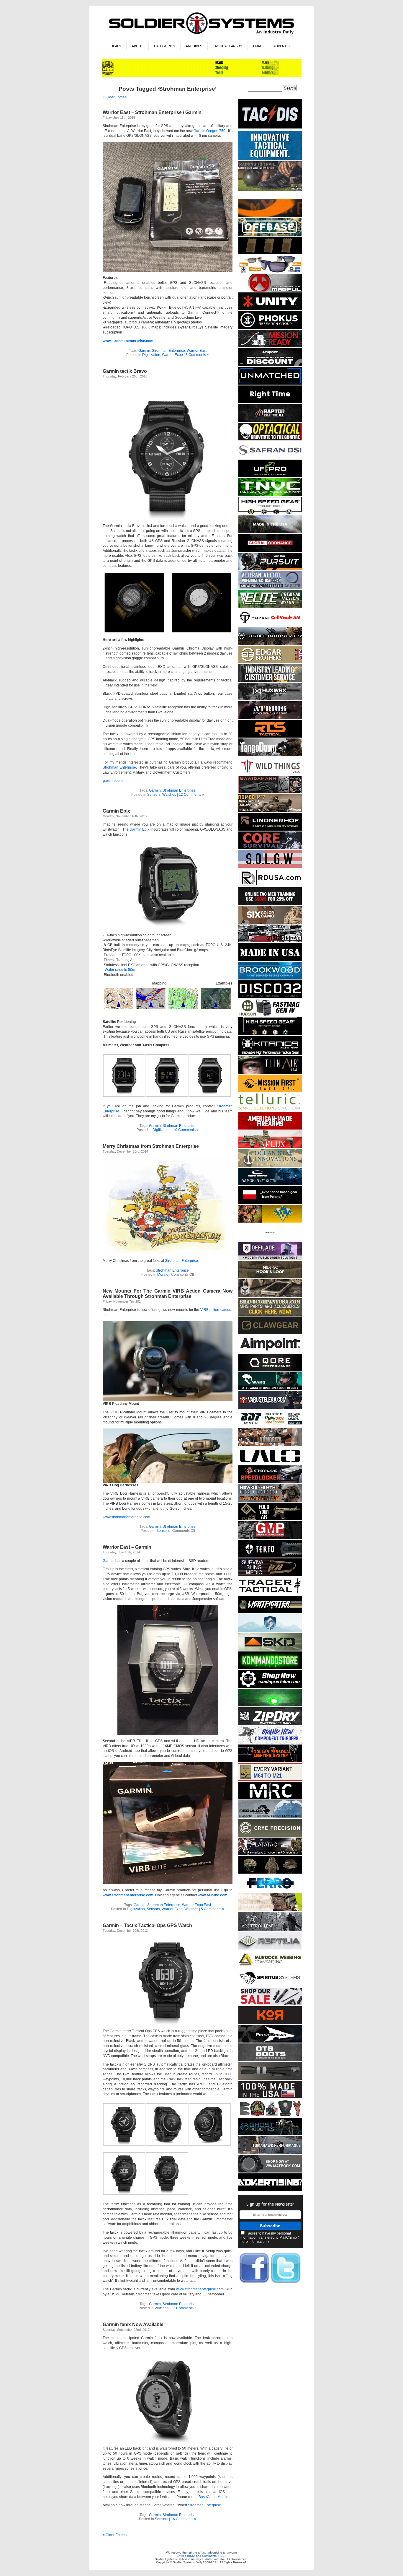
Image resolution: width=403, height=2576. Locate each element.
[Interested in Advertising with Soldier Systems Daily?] (270, 2190)
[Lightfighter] (270, 1612)
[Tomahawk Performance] (270, 2153)
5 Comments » (213, 1909)
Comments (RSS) (214, 2556)
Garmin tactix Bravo (125, 371)
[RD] (270, 885)
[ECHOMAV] (270, 384)
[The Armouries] (270, 1445)
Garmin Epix (116, 811)
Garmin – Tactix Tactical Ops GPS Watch (147, 1925)
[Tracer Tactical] (270, 1594)
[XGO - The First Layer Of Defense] (270, 2097)
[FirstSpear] (270, 2042)
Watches (169, 795)
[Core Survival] (270, 848)
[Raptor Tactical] (270, 421)
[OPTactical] (270, 439)
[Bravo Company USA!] (270, 1315)
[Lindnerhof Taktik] (270, 830)
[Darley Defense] (270, 402)
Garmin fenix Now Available (133, 2324)
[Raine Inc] (270, 1222)
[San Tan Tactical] (270, 1128)
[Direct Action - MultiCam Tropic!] (270, 1203)
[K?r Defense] (270, 2023)
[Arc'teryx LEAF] (270, 1930)
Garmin (144, 351)
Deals (116, 46)
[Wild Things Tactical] (270, 774)
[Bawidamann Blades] (270, 792)
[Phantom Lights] (202, 76)
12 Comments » (191, 795)
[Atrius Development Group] (270, 718)
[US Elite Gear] (270, 588)
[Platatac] (270, 1854)
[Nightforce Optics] (270, 2079)
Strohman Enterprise (168, 351)
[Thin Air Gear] (270, 1073)
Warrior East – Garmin (127, 1547)
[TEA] (270, 1501)
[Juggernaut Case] (270, 1296)
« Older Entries (115, 97)
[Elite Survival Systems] (270, 607)
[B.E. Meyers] (270, 1705)
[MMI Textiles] (270, 1277)
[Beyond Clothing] (270, 532)
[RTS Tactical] (270, 737)
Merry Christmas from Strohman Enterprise (151, 1146)
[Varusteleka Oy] (270, 1408)
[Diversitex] (270, 1240)
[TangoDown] (270, 755)
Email (258, 46)
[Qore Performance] (270, 1370)
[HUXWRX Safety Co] (270, 699)
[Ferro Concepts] (270, 1891)
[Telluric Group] (270, 1110)
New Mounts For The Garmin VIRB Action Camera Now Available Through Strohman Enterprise (168, 1294)
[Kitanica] (270, 1054)
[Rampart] (270, 681)
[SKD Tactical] (270, 1650)
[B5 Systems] (270, 253)
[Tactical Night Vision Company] (270, 495)
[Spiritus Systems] (270, 1986)
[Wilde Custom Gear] (270, 960)
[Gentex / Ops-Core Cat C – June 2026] (270, 1184)
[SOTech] (270, 1575)
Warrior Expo (172, 355)
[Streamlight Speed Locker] (270, 1482)
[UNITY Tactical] (270, 309)
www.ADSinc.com (213, 1895)
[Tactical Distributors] (270, 129)
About (137, 46)
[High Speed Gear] (270, 514)
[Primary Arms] (270, 2004)
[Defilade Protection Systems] (270, 1259)
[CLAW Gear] (270, 1333)
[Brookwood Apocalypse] (270, 978)
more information (253, 2242)
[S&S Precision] (270, 1687)
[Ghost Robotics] (270, 2134)
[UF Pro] (270, 476)
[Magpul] (270, 291)
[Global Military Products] (270, 1538)
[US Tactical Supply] (270, 272)
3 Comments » (197, 355)
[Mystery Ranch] (270, 216)
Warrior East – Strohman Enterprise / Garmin (152, 112)
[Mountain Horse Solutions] (270, 1631)
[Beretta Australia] (270, 1426)
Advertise (282, 46)
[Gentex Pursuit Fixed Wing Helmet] (270, 569)
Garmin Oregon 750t (210, 131)
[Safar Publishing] (270, 1780)
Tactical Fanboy (228, 46)
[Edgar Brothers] (270, 662)
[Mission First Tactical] (270, 1091)
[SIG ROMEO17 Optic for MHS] (270, 811)
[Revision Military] (270, 1910)
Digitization (151, 355)
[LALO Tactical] (270, 1463)
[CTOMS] (270, 904)
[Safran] (270, 458)
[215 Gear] (270, 941)
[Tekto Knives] (270, 1556)
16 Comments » (184, 2519)
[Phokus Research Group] (270, 328)
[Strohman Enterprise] (270, 1352)
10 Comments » (186, 1130)
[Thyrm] (270, 625)
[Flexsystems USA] (270, 2116)
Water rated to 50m (120, 970)
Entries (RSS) (186, 2556)
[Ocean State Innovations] (270, 1166)
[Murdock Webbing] (270, 1967)
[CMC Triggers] (270, 1743)
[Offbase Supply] (270, 235)
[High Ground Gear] (270, 346)
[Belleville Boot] (270, 190)
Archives (194, 46)
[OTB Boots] (270, 2060)
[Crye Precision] (270, 1836)
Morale (163, 1275)
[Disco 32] (270, 997)
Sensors (154, 795)
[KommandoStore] (270, 1668)
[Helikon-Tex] (270, 923)
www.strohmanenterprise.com (128, 341)
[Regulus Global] (270, 1817)
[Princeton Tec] (270, 1761)
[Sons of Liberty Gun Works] (270, 867)
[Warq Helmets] (270, 1389)
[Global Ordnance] (270, 551)
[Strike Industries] (270, 644)
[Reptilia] (270, 1948)
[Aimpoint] (270, 365)
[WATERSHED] (270, 1724)
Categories (164, 46)
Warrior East (197, 351)
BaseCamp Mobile (213, 2497)
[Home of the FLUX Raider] (270, 1147)
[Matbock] (270, 2171)
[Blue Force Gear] (270, 159)
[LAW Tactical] (270, 1519)
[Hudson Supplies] (270, 1015)
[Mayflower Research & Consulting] (270, 1798)
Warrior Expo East (196, 1905)
